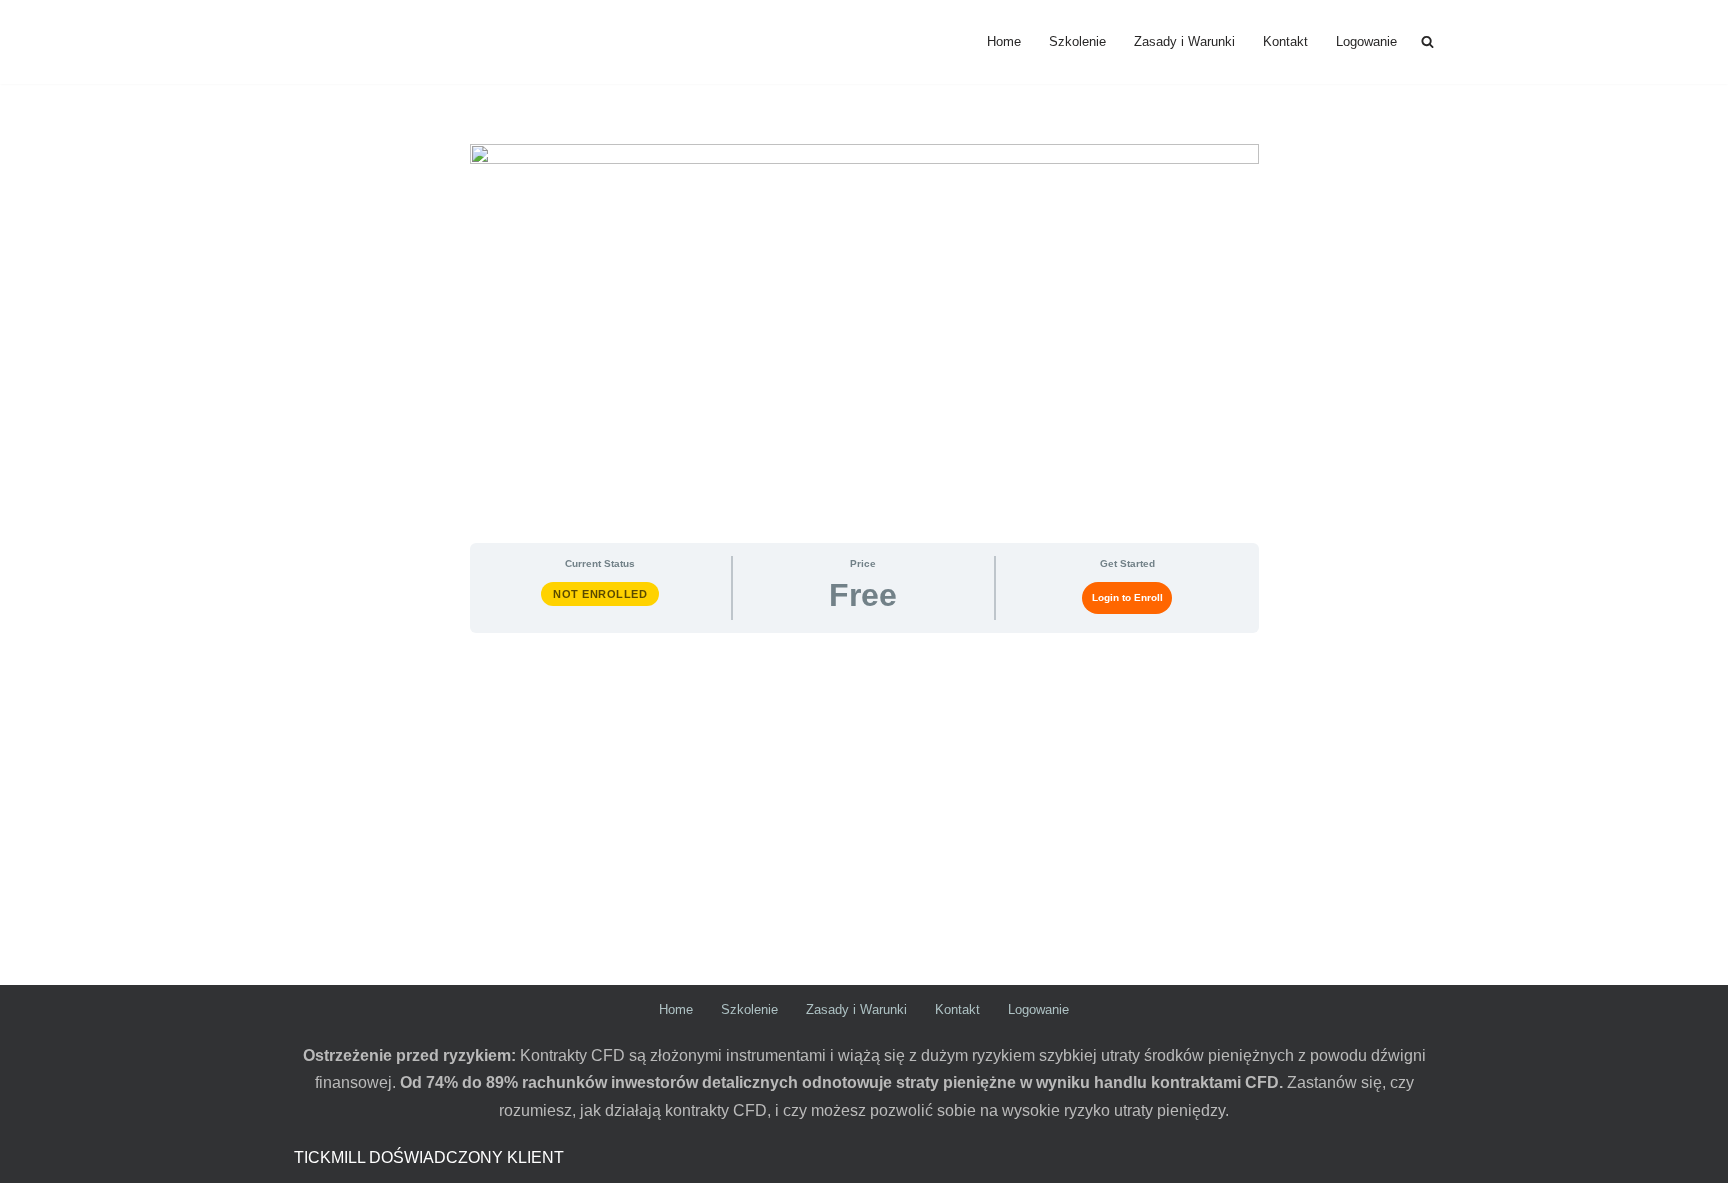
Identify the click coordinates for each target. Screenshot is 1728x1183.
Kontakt (1285, 41)
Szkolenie (1077, 41)
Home (1004, 41)
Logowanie (1366, 41)
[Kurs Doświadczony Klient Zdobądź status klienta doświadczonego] (369, 42)
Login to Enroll (1127, 597)
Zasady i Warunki (1184, 41)
